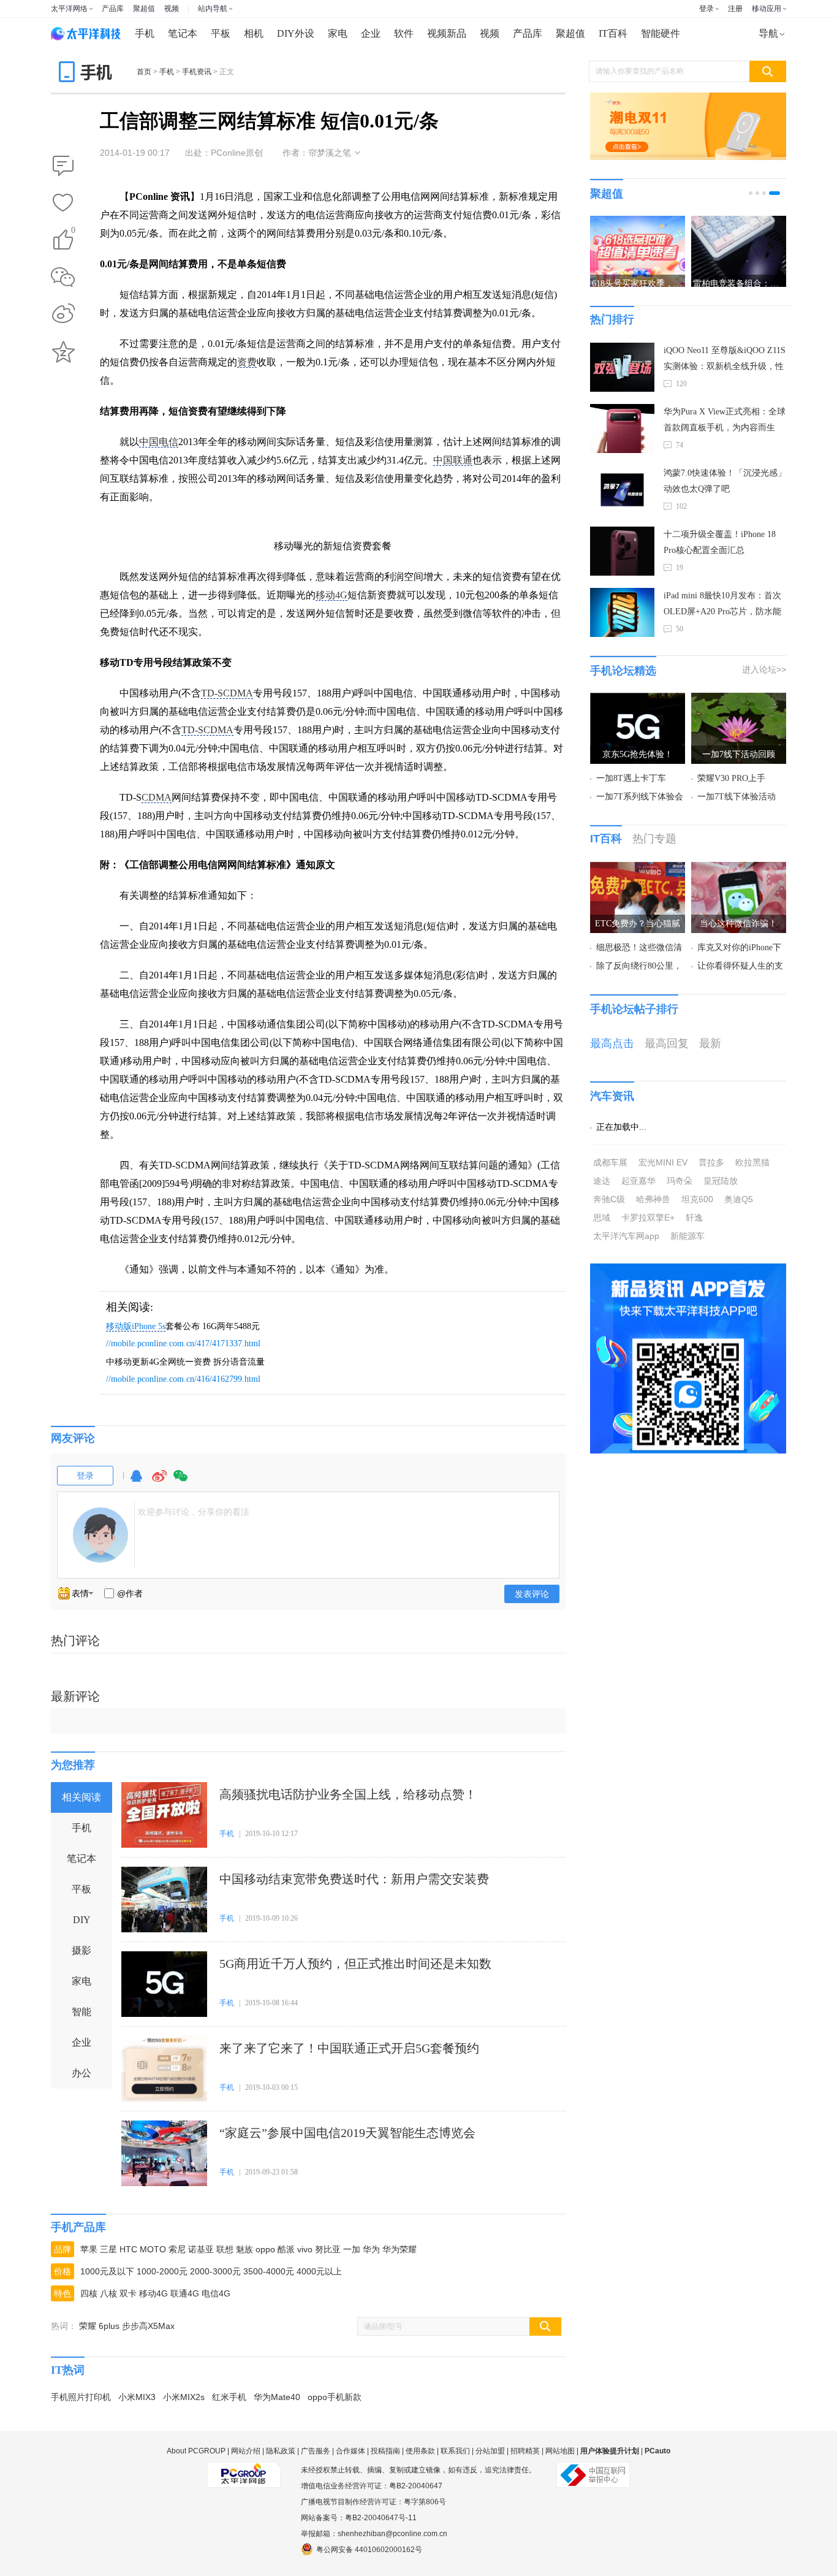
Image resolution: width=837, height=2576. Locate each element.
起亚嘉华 (638, 1181)
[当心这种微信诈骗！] (739, 869)
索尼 (177, 2249)
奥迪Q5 (739, 1199)
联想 (225, 2249)
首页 (144, 72)
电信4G (216, 2293)
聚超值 (144, 9)
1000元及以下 (107, 2271)
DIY (82, 1920)
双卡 (128, 2293)
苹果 (89, 2249)
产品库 (113, 9)
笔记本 (183, 33)
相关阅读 (81, 1797)
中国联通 (453, 460)
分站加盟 (490, 2451)
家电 (338, 33)
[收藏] (63, 204)
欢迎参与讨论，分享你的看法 (194, 1512)
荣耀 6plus (99, 2326)
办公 (81, 2073)
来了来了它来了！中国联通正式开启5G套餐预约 (349, 2048)
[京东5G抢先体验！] (638, 700)
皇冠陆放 (721, 1181)
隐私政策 (281, 2451)
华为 (371, 2249)
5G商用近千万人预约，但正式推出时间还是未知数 (355, 1964)
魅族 (244, 2249)
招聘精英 (525, 2451)
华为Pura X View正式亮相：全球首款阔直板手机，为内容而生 (725, 420)
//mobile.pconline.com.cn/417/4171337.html (183, 1343)
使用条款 (420, 2451)
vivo (305, 2249)
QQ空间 (63, 352)
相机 (254, 33)
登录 (706, 9)
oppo (265, 2249)
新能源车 (687, 1236)
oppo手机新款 (335, 2397)
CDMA (157, 797)
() (73, 232)
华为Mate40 (277, 2397)
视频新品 (447, 33)
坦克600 (697, 1199)
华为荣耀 (400, 2249)
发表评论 (532, 1594)
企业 (371, 33)
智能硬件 (661, 33)
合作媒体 (350, 2451)
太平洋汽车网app (626, 1236)
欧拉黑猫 (752, 1162)
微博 (159, 1481)
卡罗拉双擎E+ (648, 1218)
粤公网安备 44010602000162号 (369, 2550)
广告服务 (316, 2451)
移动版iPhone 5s (136, 1326)
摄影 (81, 1950)
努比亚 (328, 2249)
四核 (89, 2293)
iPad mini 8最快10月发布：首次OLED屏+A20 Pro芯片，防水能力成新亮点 (722, 605)
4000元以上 (319, 2271)
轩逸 (694, 1218)
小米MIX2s (184, 2397)
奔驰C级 (609, 1199)
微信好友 (63, 277)
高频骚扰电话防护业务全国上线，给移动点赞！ (348, 1794)
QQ (136, 1481)
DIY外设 (296, 33)
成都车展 (610, 1162)
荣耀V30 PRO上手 (731, 778)
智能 (81, 2012)
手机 (145, 33)
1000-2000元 (162, 2271)
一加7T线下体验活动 (737, 797)
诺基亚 (201, 2249)
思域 (602, 1218)
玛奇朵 (680, 1181)
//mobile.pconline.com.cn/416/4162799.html (183, 1379)
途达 (602, 1181)
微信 (181, 1481)
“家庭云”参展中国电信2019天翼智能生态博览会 (347, 2133)
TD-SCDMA (227, 693)
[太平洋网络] (244, 2470)
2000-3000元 (215, 2271)
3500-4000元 (269, 2271)
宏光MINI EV (663, 1162)
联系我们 (455, 2451)
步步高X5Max (148, 2326)
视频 (172, 9)
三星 (108, 2249)
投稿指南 (385, 2451)
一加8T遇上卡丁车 (631, 778)
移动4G (331, 595)
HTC (128, 2249)
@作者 (130, 1593)
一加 (352, 2249)
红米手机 (229, 2397)
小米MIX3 (137, 2397)
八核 (108, 2293)
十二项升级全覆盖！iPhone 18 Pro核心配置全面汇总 (720, 542)
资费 (247, 362)
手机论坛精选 (623, 671)
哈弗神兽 (653, 1199)
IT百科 (613, 33)
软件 (404, 33)
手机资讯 (197, 72)
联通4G (185, 2293)
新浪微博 (63, 314)
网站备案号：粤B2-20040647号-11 (359, 2518)
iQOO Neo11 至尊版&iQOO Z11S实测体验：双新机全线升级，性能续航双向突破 (725, 360)
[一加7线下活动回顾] (739, 700)
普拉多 (711, 1162)
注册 (735, 9)
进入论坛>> (764, 669)
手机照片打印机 (81, 2397)
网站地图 (560, 2451)
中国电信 (159, 442)
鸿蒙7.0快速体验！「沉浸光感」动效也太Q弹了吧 (725, 481)
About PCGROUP (196, 2451)
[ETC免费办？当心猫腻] (638, 869)
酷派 (286, 2249)
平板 (221, 33)
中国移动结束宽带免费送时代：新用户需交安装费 (354, 1879)
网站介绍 (246, 2451)
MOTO (153, 2249)
